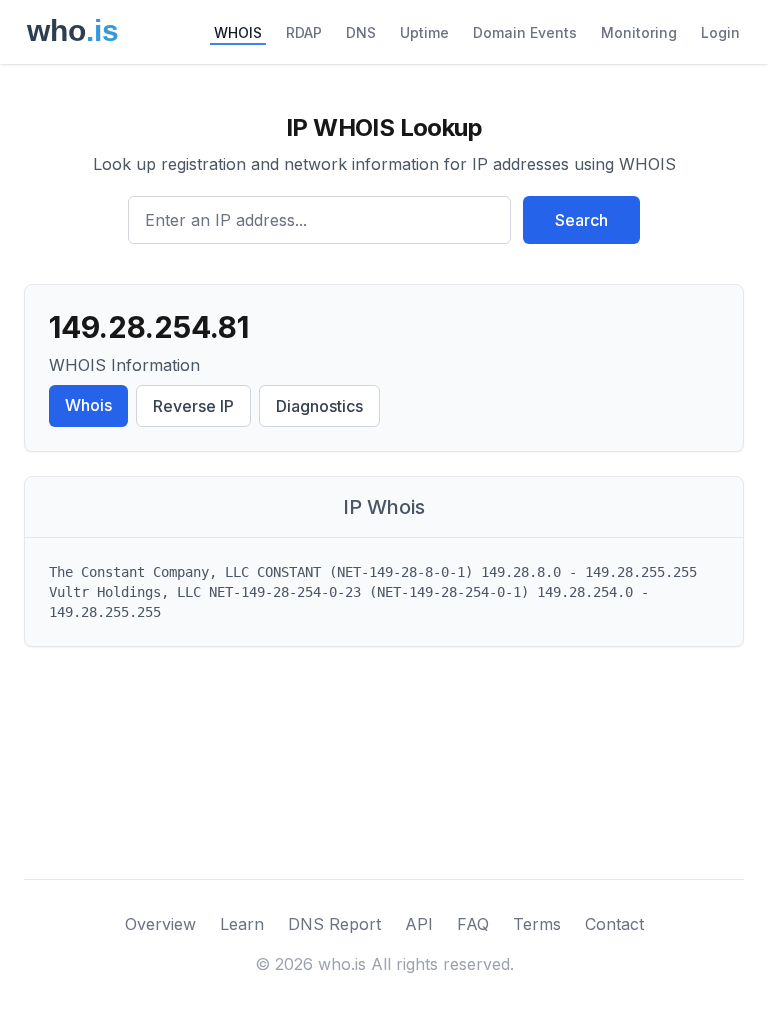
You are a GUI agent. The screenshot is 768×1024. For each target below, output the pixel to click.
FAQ (473, 924)
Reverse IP (193, 406)
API (419, 924)
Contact (614, 924)
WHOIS (238, 32)
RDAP (304, 32)
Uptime (424, 32)
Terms (537, 924)
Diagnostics (319, 406)
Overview (160, 924)
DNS (361, 32)
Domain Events (525, 32)
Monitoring (639, 32)
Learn (242, 924)
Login (720, 32)
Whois (88, 405)
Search (581, 220)
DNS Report (334, 924)
